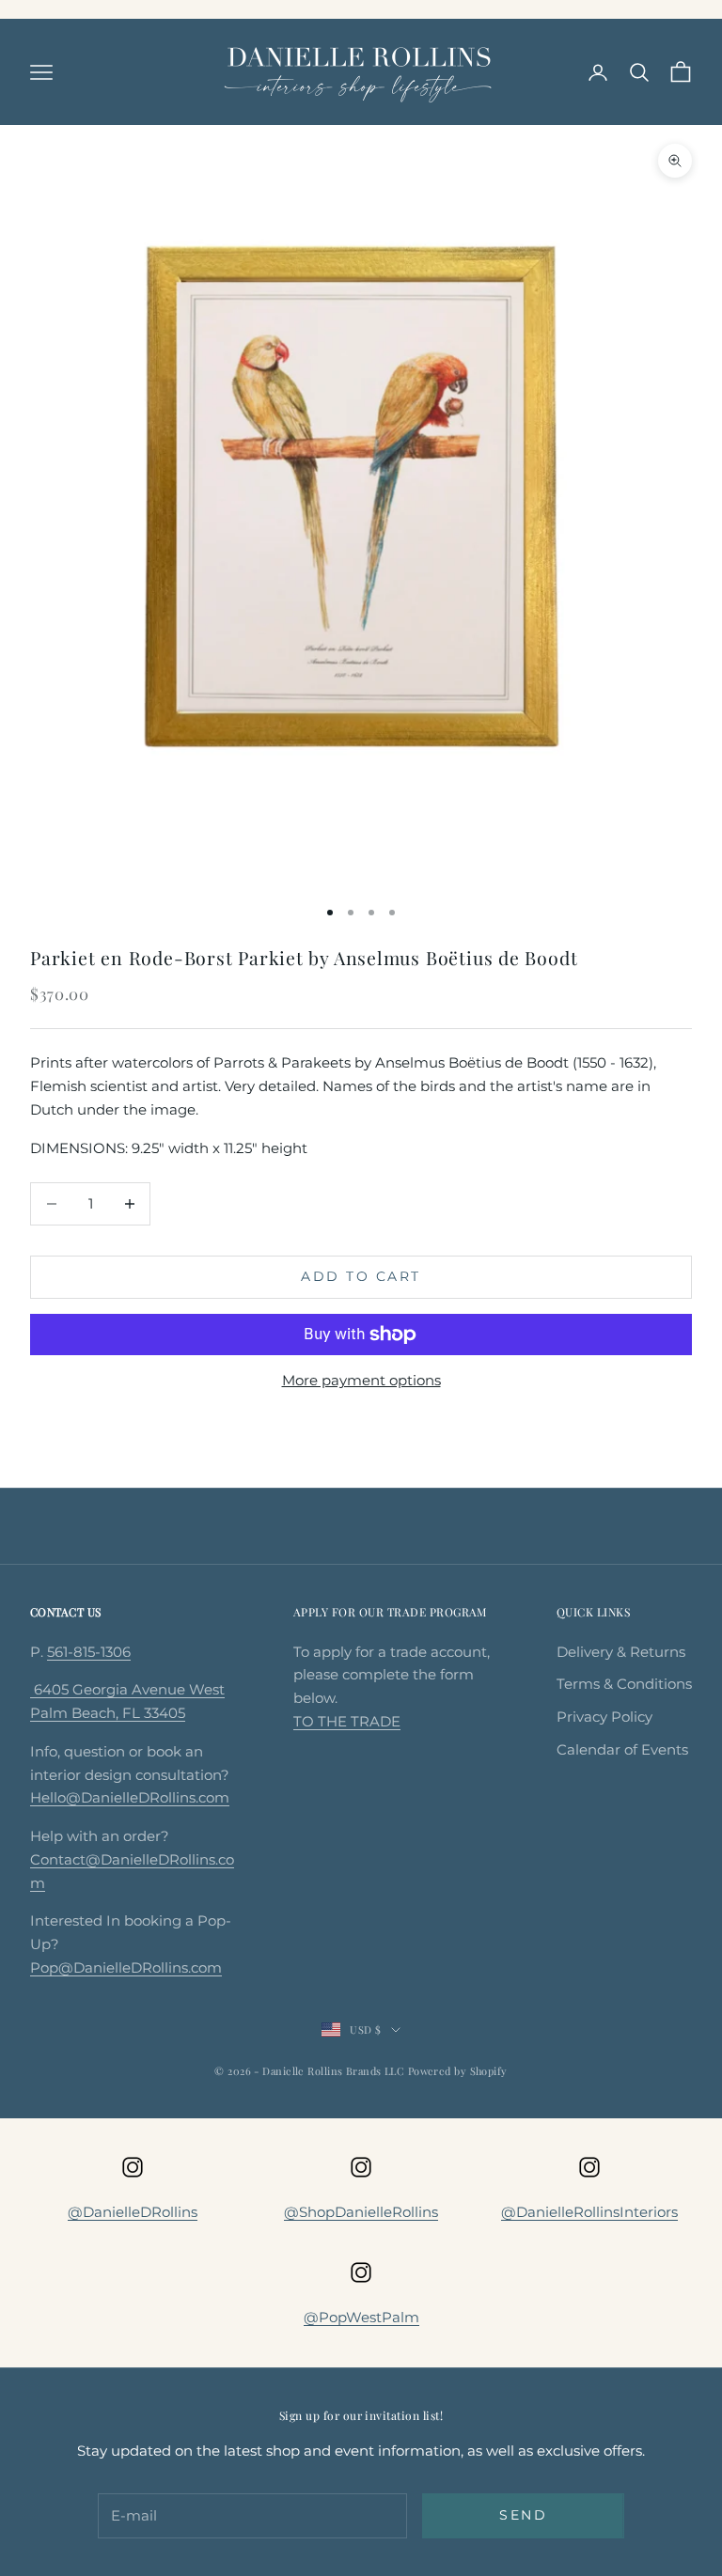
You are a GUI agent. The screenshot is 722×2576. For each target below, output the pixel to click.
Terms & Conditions (624, 1684)
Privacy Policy (604, 1717)
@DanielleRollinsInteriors (589, 2212)
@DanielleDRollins (133, 2212)
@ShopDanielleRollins (361, 2212)
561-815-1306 (89, 1652)
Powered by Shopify (458, 2071)
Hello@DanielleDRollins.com (130, 1797)
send (523, 2515)
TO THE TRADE (347, 1721)
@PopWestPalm (361, 2317)
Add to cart (361, 1276)
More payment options (361, 1380)
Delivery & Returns (621, 1652)
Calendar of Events (622, 1749)
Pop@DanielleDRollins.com (126, 1967)
